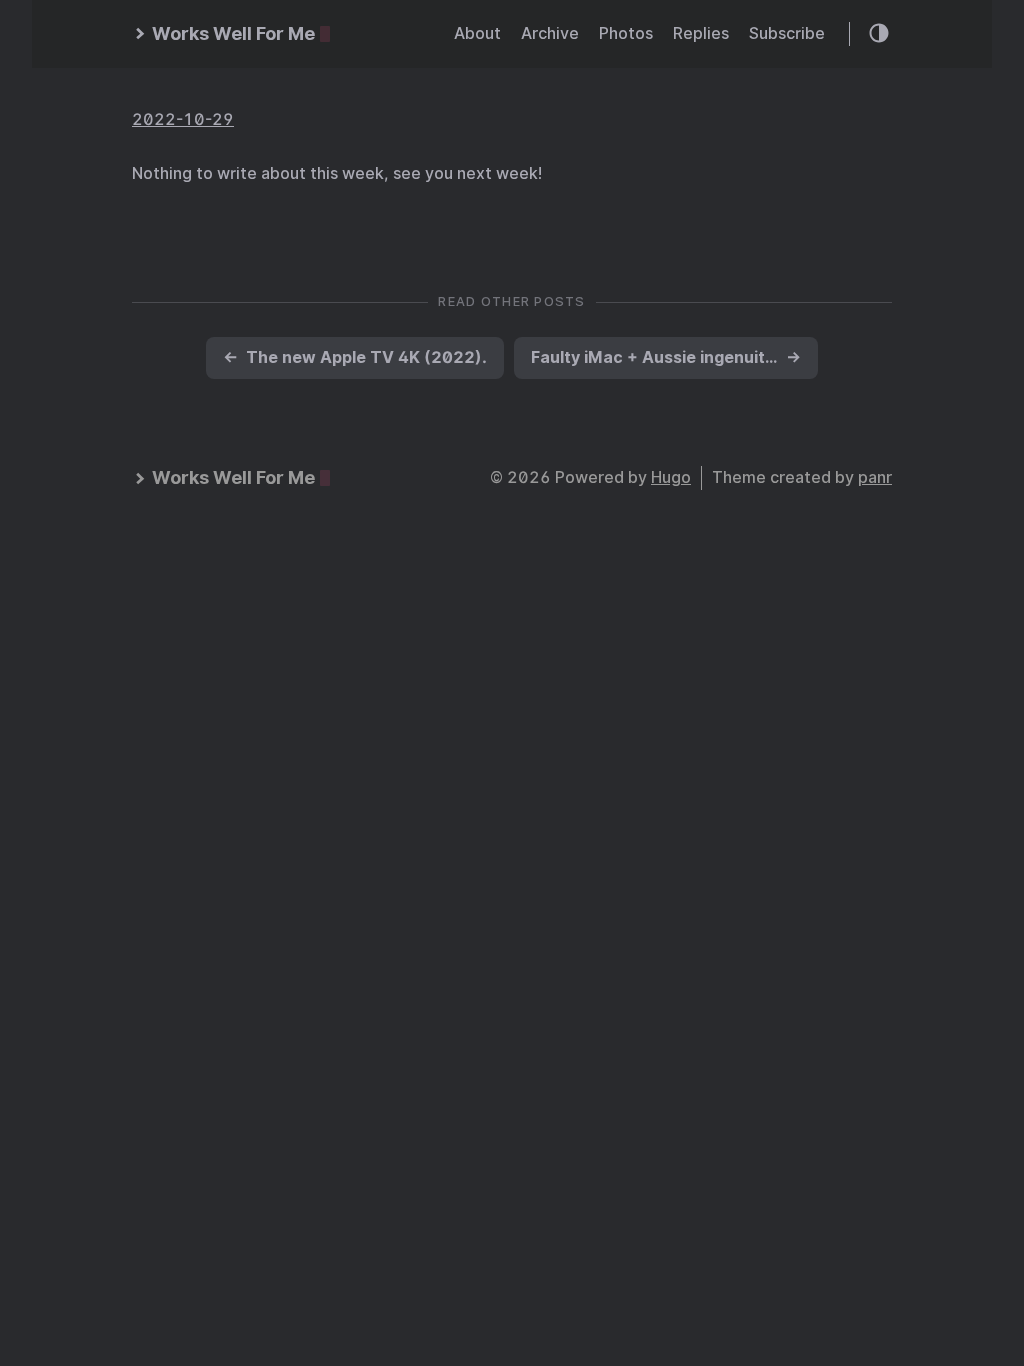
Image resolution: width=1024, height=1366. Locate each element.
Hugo (671, 477)
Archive (550, 33)
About (477, 33)
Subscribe (787, 33)
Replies (701, 33)
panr (875, 477)
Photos (626, 33)
